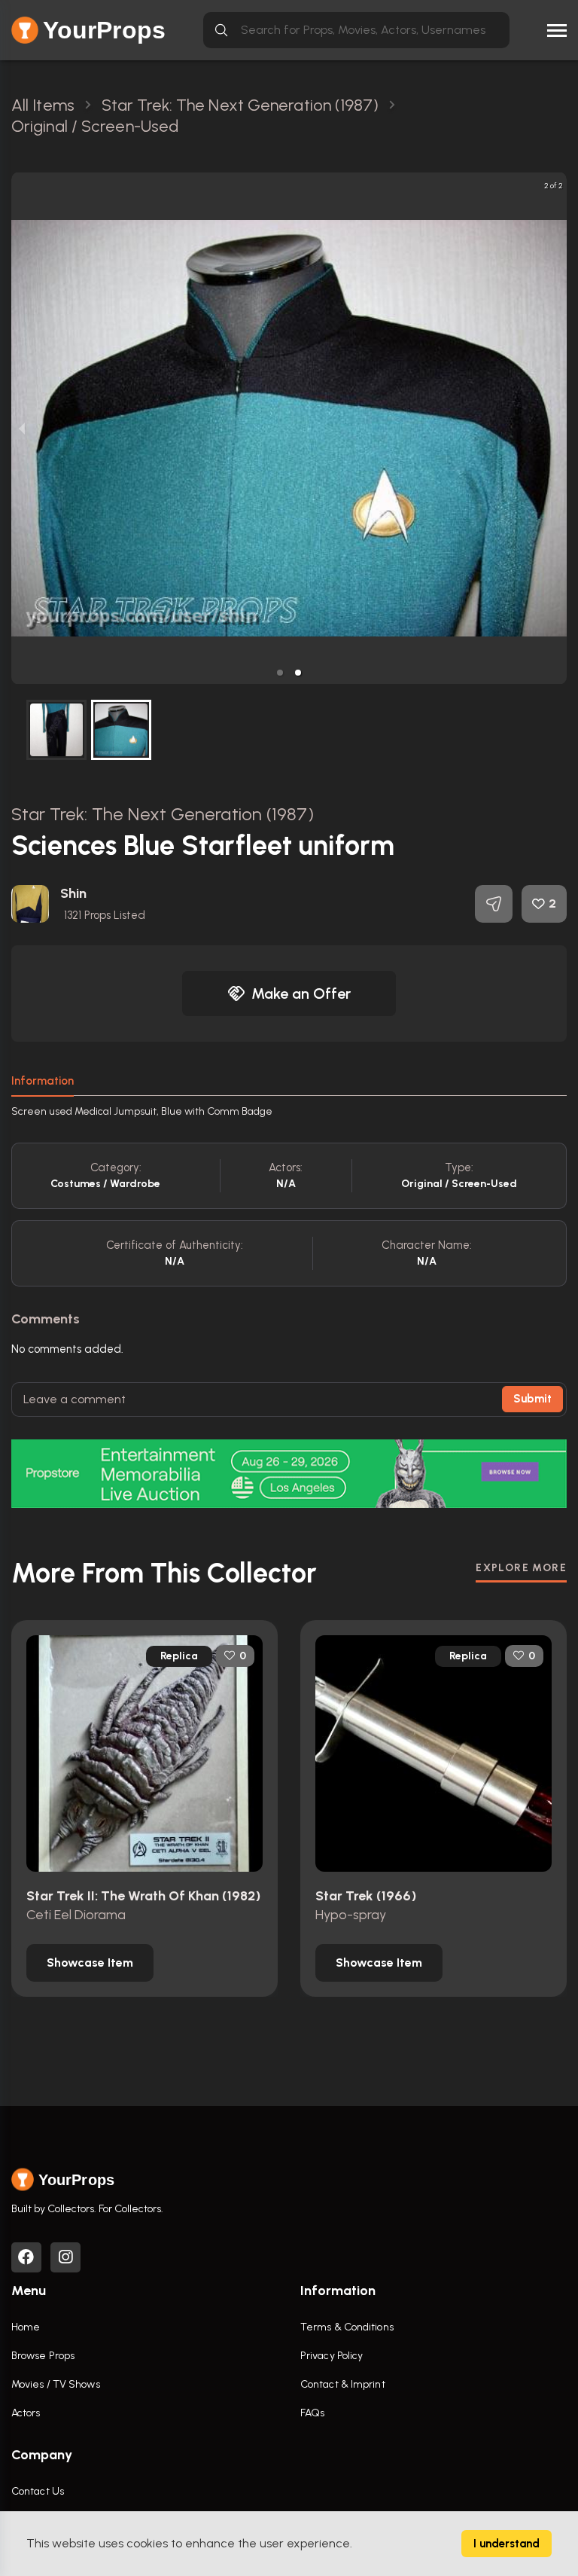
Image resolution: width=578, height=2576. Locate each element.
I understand (507, 2544)
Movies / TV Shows (56, 2384)
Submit (532, 1399)
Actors (26, 2413)
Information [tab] (43, 1081)
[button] (280, 673)
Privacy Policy (332, 2356)
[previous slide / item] (22, 428)
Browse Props (43, 2356)
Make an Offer (301, 993)
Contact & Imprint (343, 2384)
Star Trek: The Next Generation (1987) (163, 814)
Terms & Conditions (347, 2327)
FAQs (312, 2413)
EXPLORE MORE (521, 1568)
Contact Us (38, 2491)
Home (26, 2327)
